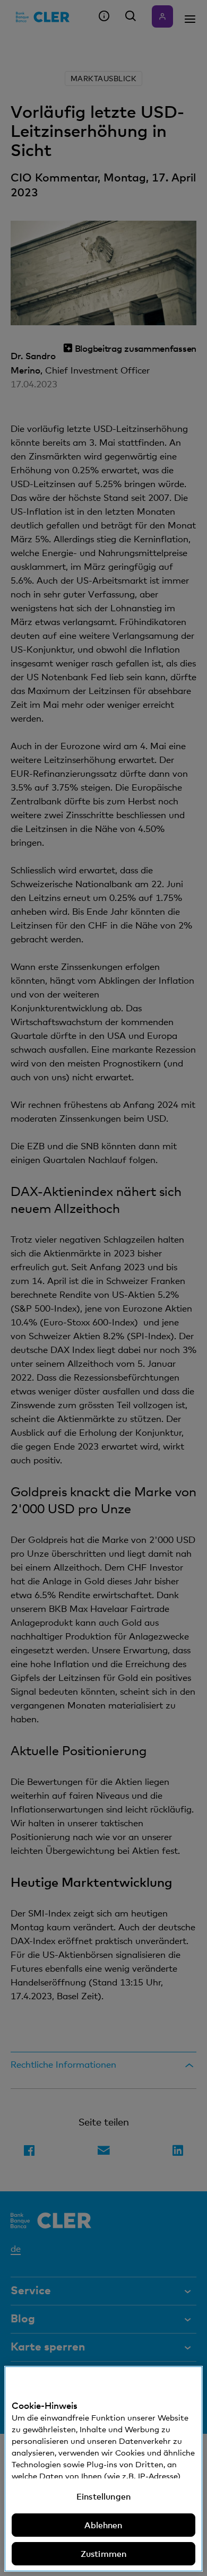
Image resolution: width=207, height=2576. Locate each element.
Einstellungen (103, 2496)
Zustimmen (103, 2554)
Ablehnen (103, 2525)
